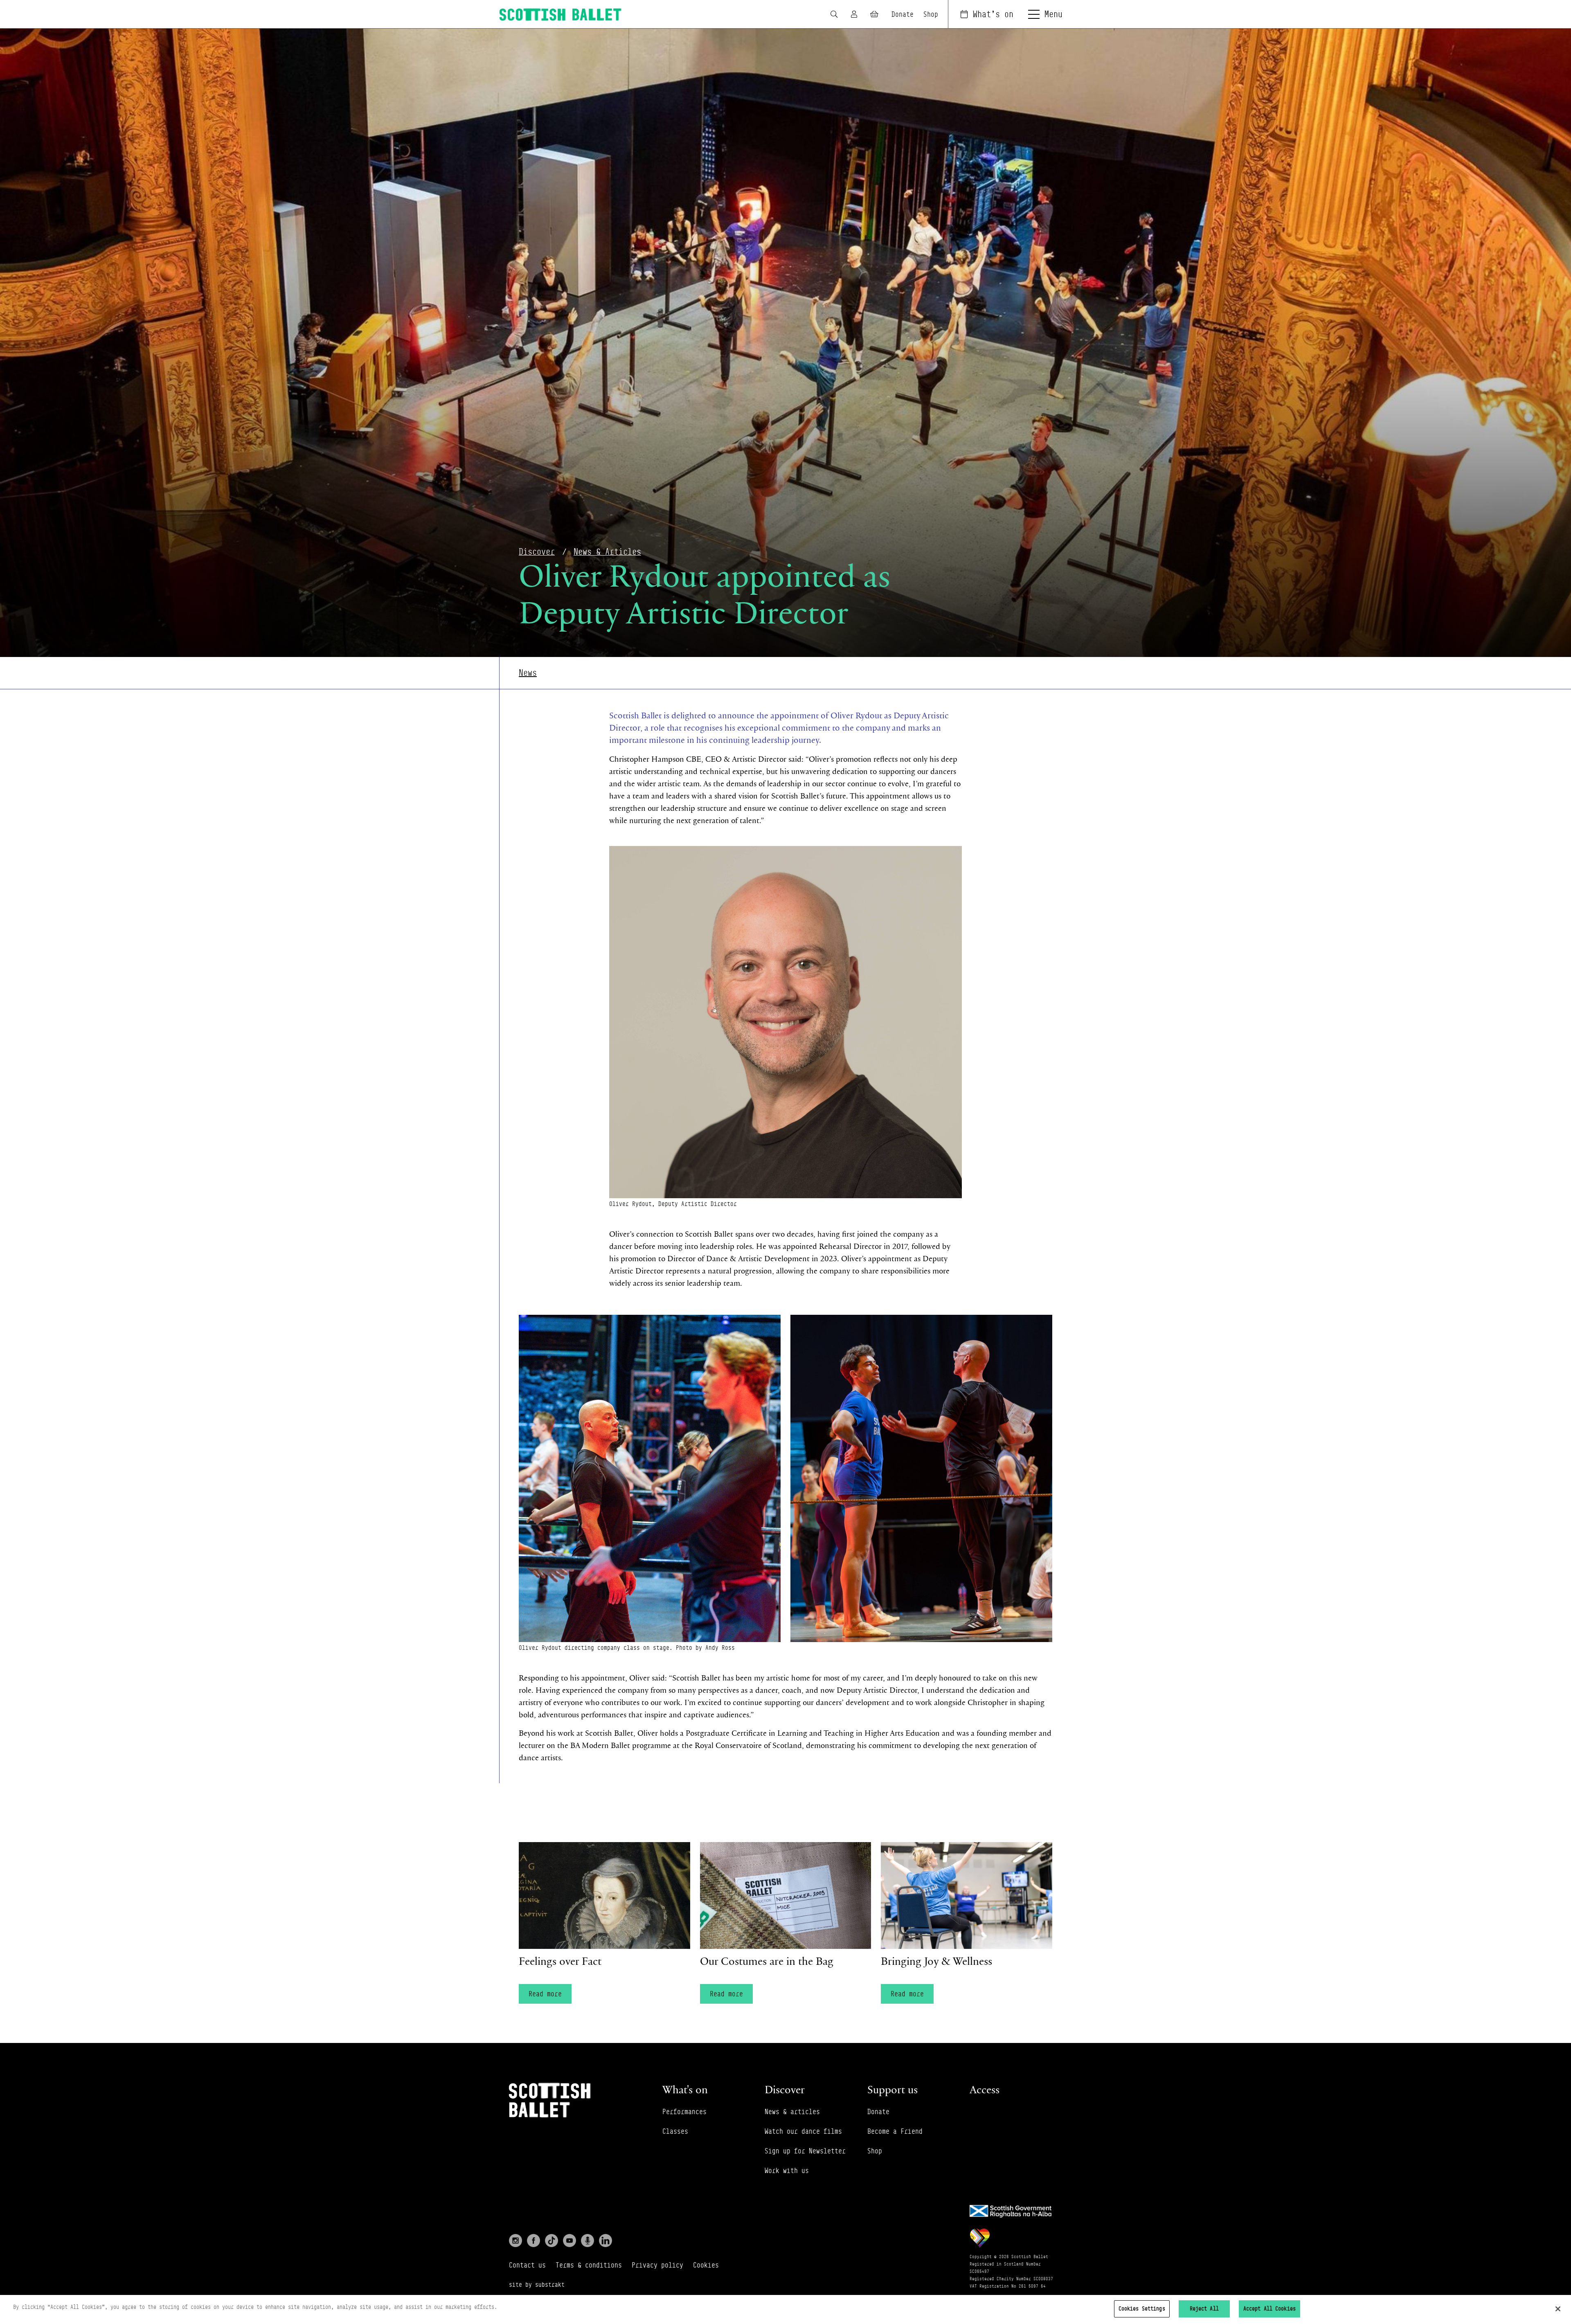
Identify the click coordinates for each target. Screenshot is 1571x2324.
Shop (931, 14)
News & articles (792, 2112)
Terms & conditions (589, 2265)
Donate (903, 14)
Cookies (706, 2265)
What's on (993, 14)
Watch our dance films (803, 2131)
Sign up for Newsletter (805, 2151)
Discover (537, 552)
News (528, 673)
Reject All (1204, 2308)
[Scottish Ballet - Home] (560, 15)
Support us (892, 2089)
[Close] (1558, 2309)
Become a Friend (895, 2131)
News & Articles (607, 552)
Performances (684, 2112)
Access (985, 2089)
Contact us (527, 2265)
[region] (785, 2309)
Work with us (787, 2171)
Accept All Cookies (1269, 2308)
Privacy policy (657, 2265)
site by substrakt (537, 2285)
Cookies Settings (1142, 2308)
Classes (675, 2131)
